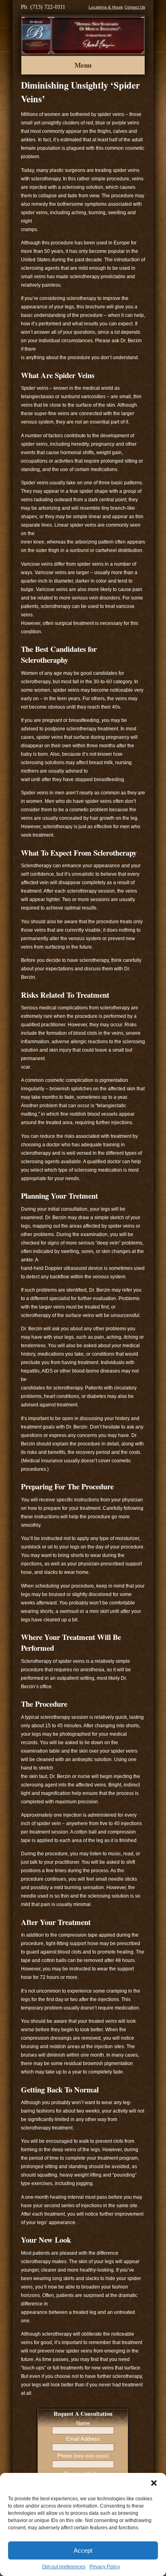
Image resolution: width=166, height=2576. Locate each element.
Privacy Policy (105, 2567)
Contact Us (135, 7)
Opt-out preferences (64, 2567)
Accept (83, 2550)
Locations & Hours (106, 7)
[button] (154, 2483)
